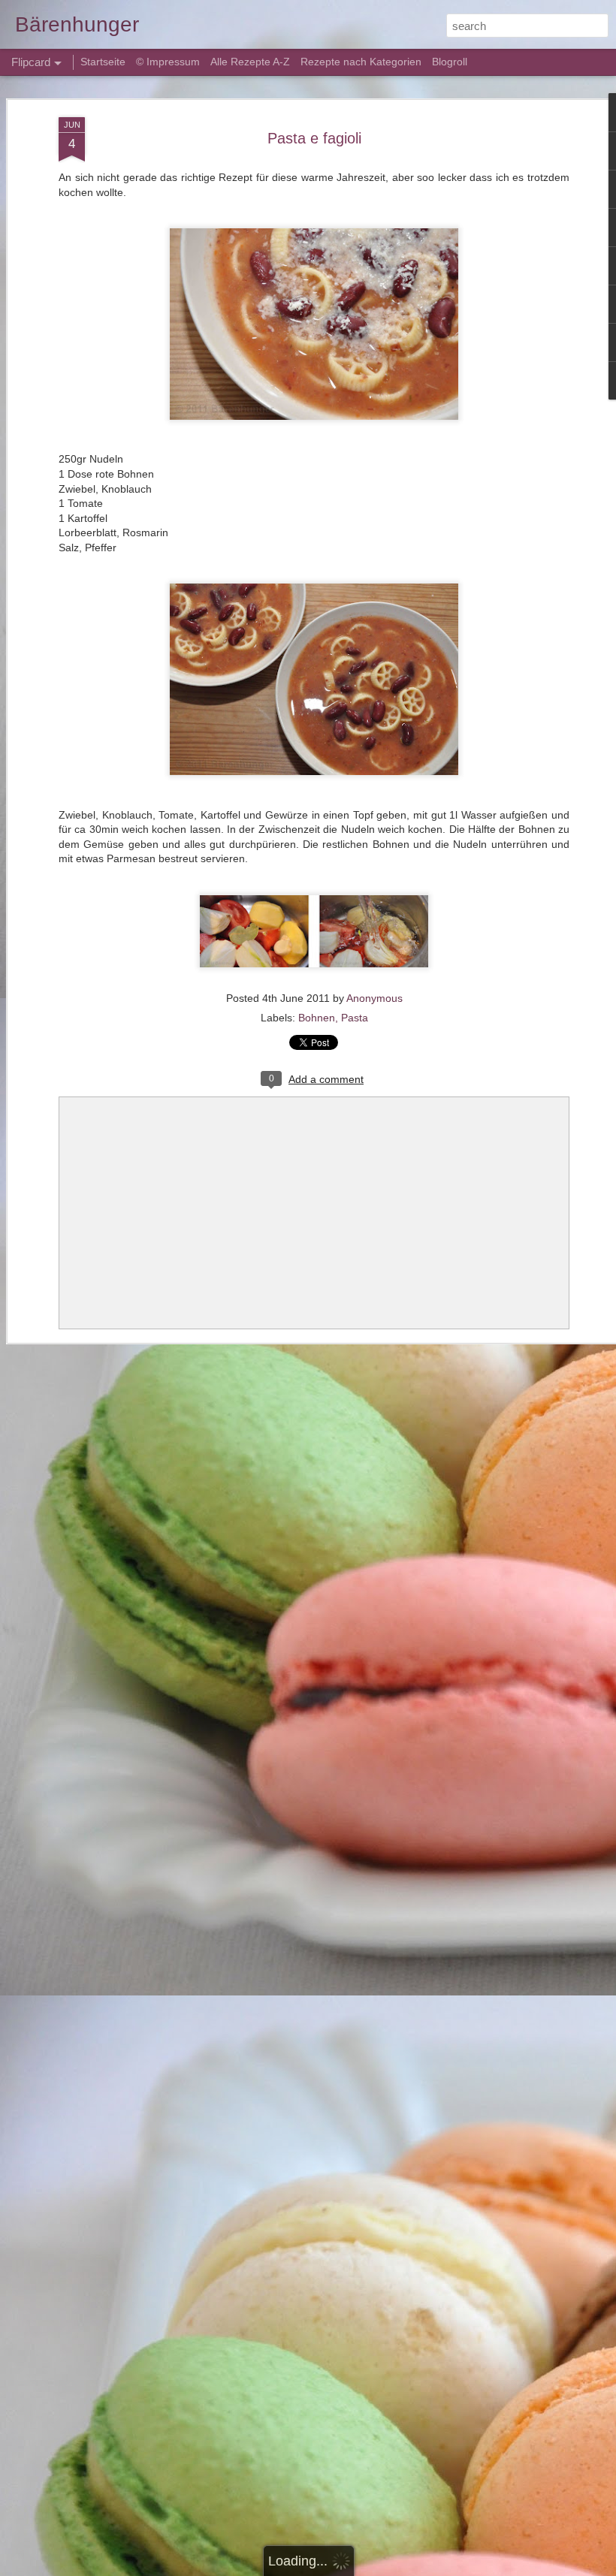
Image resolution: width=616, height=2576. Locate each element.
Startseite (104, 62)
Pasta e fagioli (314, 138)
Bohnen (317, 1018)
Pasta (355, 1018)
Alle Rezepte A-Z (250, 62)
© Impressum (168, 62)
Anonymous (374, 998)
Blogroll (450, 62)
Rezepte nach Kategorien (361, 62)
